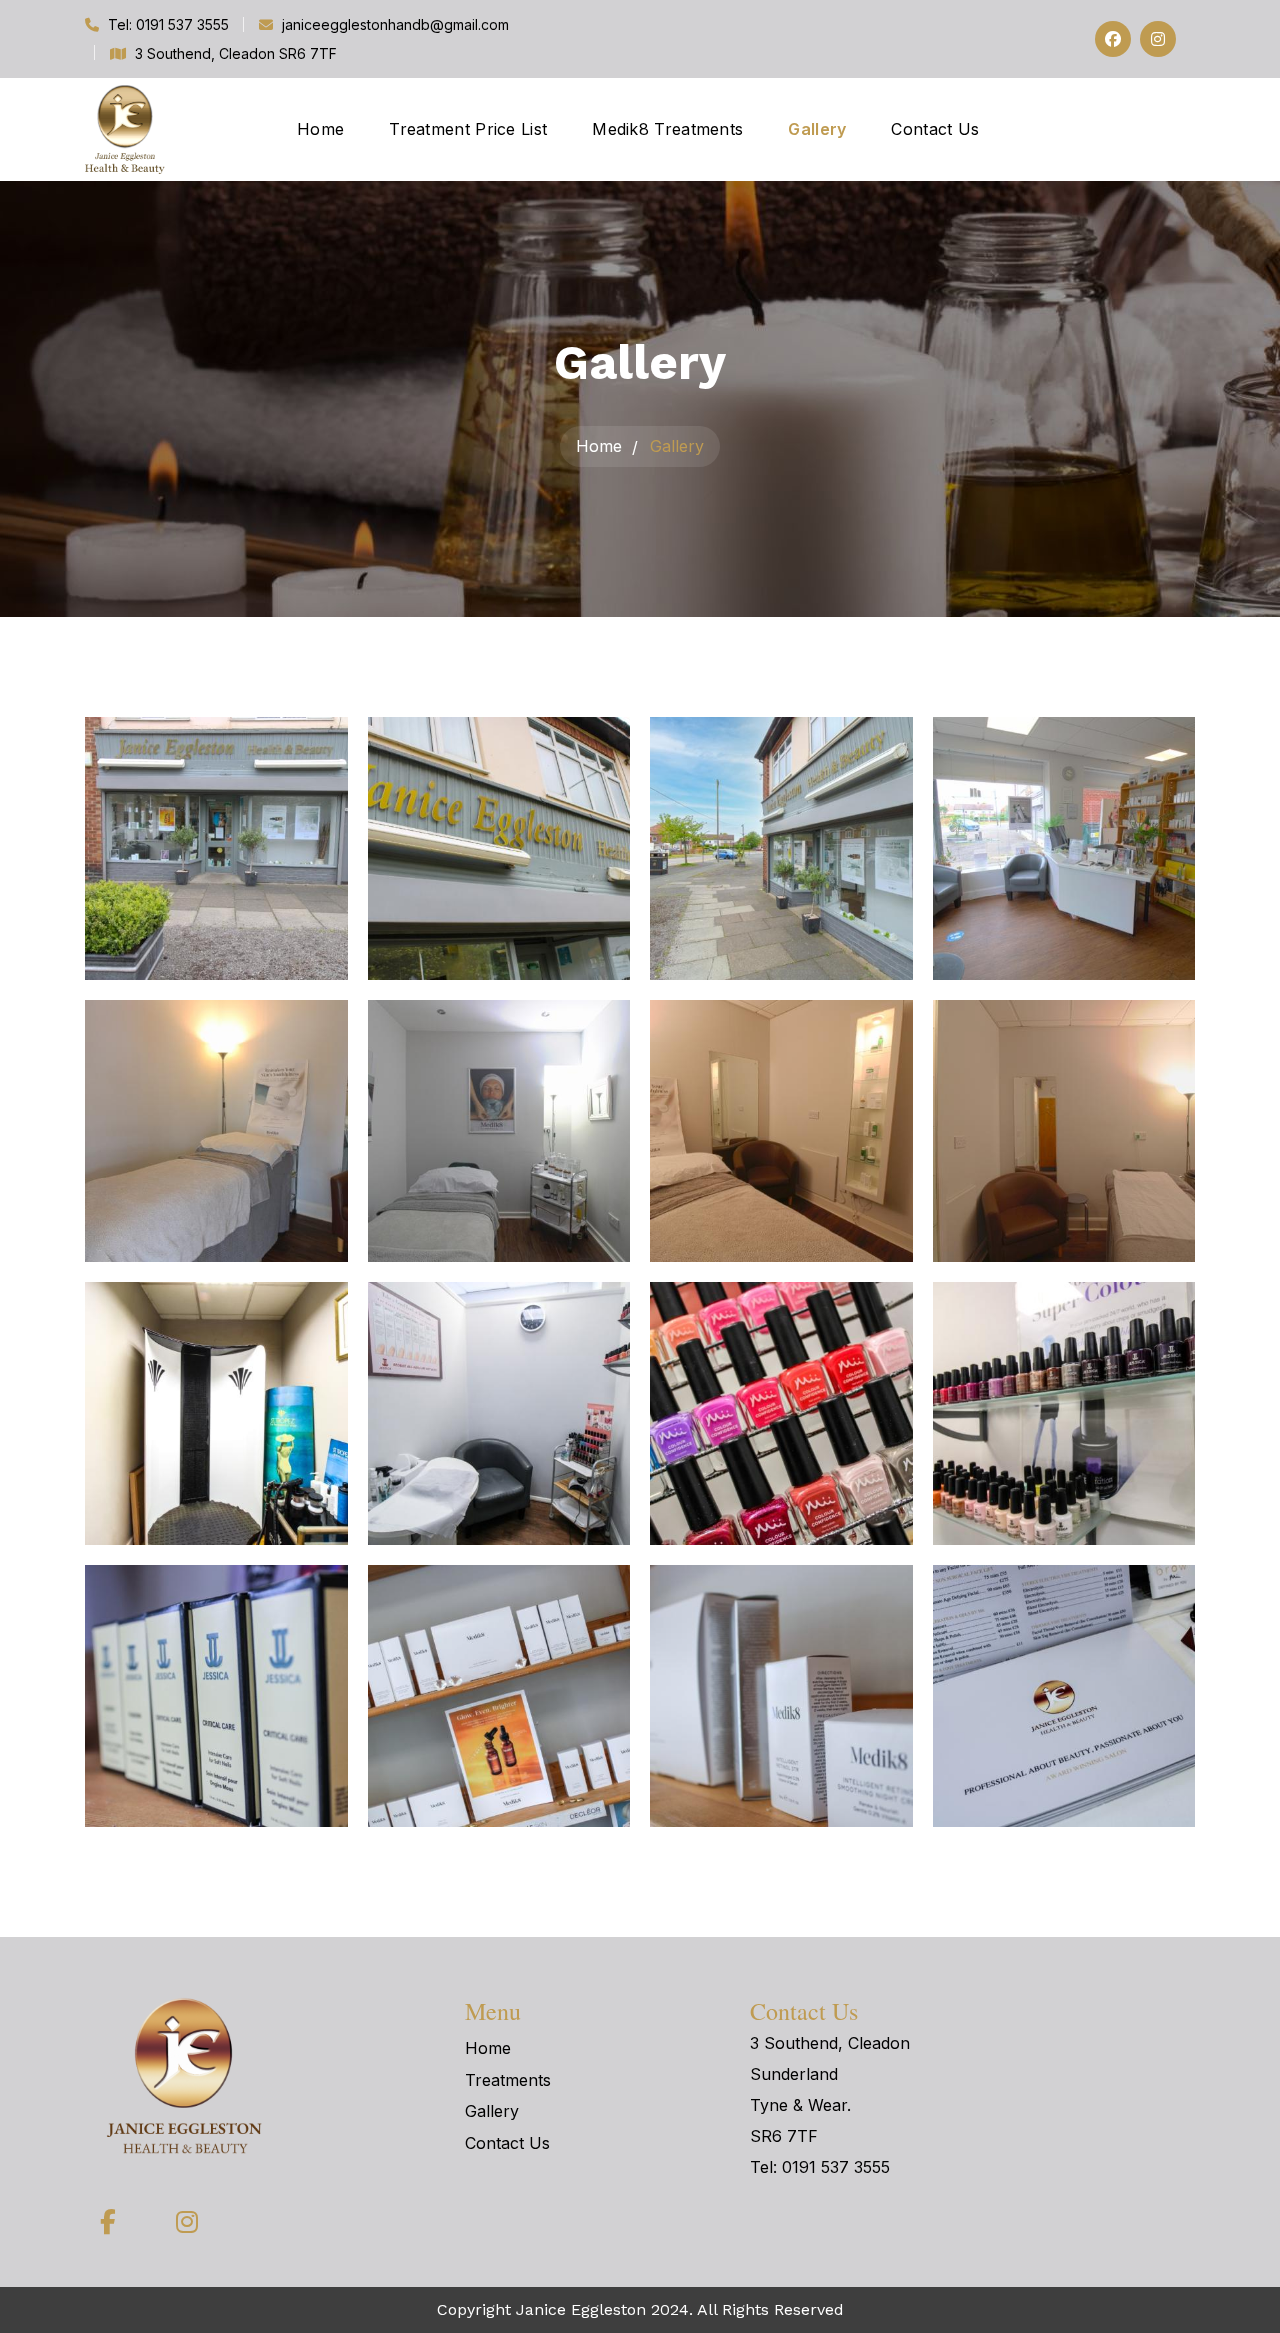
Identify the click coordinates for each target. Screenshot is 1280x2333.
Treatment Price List (468, 129)
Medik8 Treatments (667, 129)
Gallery (817, 129)
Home (320, 129)
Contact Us (935, 129)
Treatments (508, 2080)
